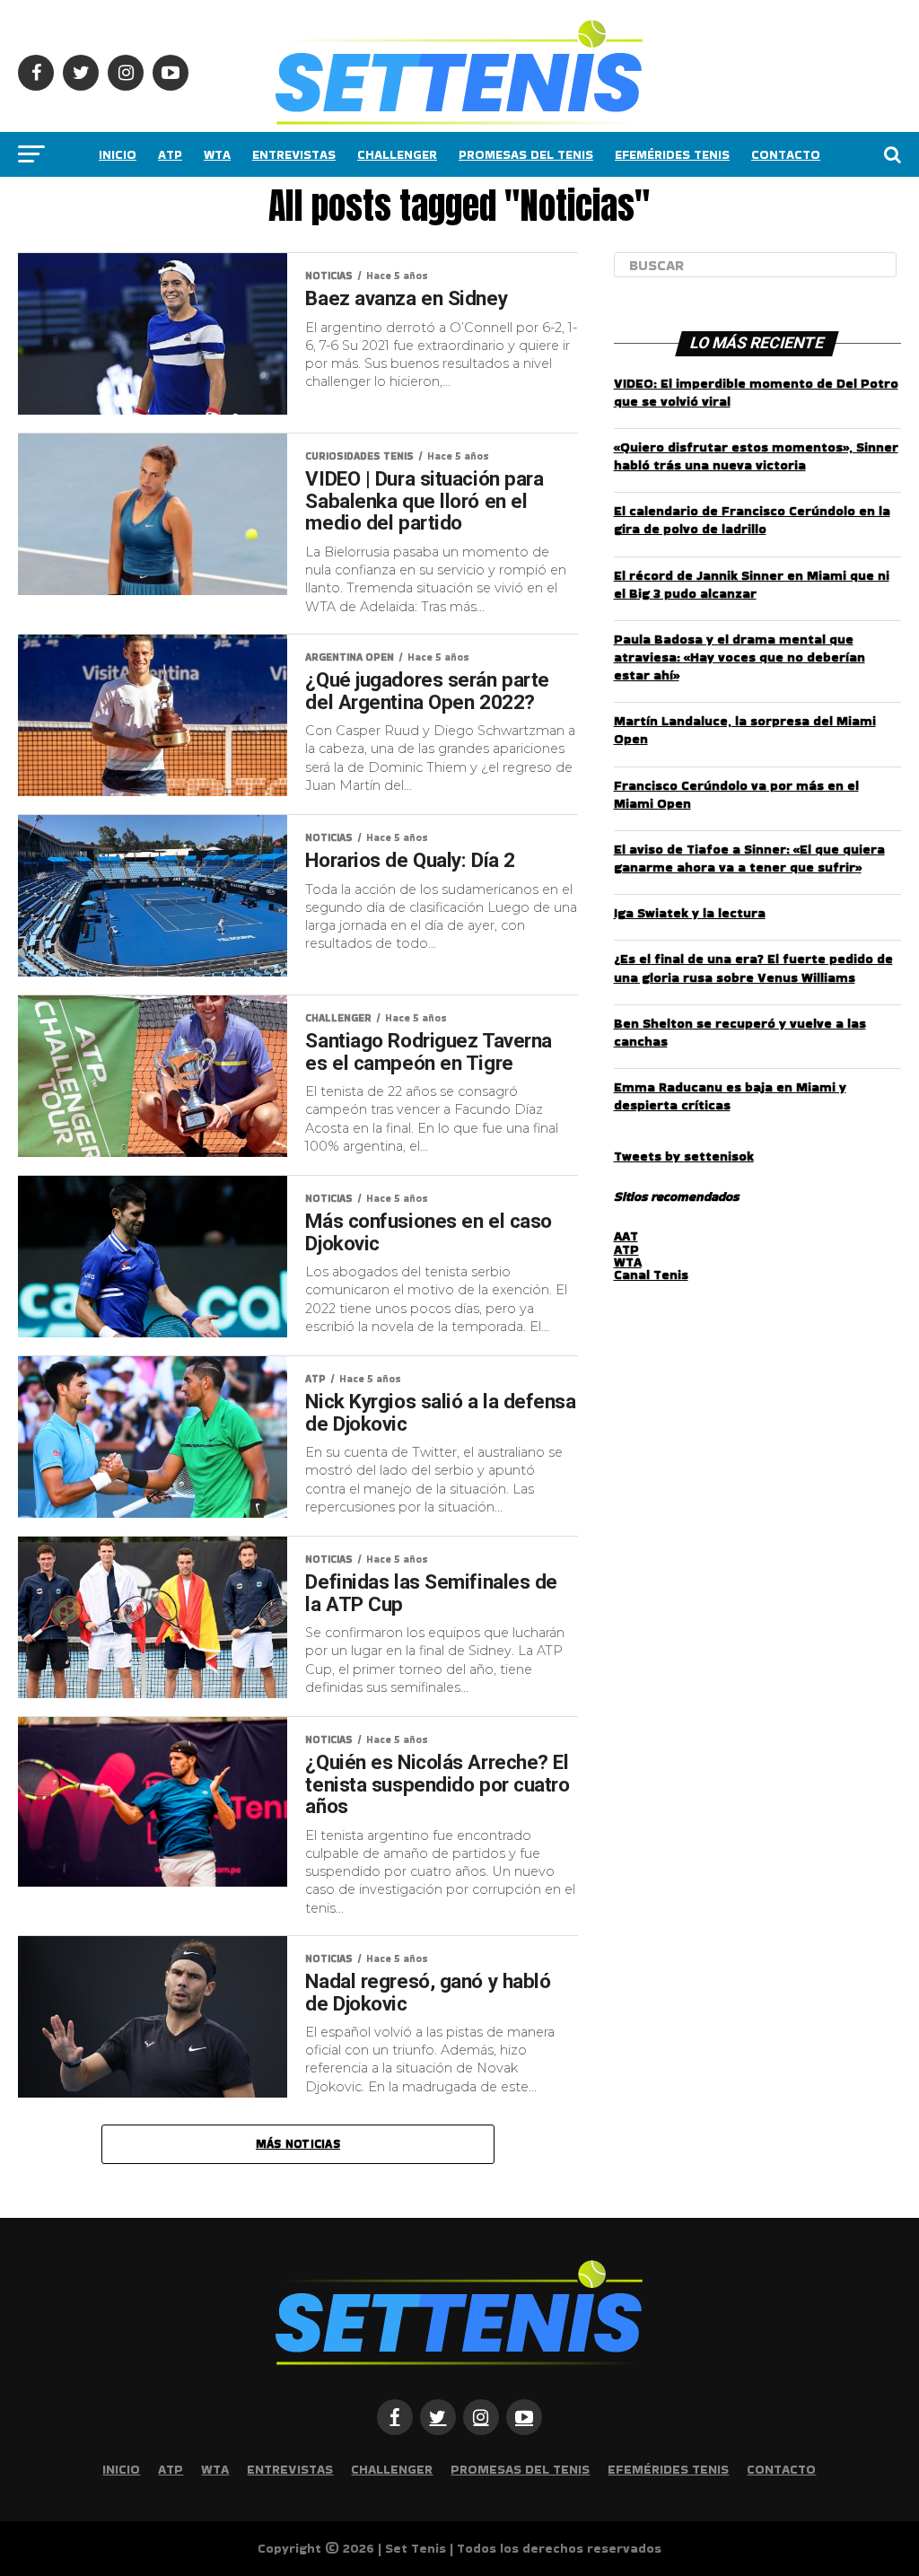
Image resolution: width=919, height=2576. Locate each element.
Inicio (118, 154)
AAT (626, 1236)
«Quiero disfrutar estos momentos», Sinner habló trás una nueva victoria (756, 456)
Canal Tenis (651, 1275)
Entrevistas (294, 154)
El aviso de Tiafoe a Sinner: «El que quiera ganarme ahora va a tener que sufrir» (749, 858)
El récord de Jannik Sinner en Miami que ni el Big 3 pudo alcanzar (752, 584)
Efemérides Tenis (672, 154)
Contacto (786, 154)
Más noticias (298, 2144)
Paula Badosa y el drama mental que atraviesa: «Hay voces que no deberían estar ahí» (740, 657)
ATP (170, 154)
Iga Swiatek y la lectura (690, 913)
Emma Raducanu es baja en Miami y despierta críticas (730, 1096)
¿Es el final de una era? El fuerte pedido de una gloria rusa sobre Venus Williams (753, 968)
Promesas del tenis (526, 154)
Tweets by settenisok (684, 1156)
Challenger (397, 154)
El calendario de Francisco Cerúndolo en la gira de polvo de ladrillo (752, 520)
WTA (217, 154)
